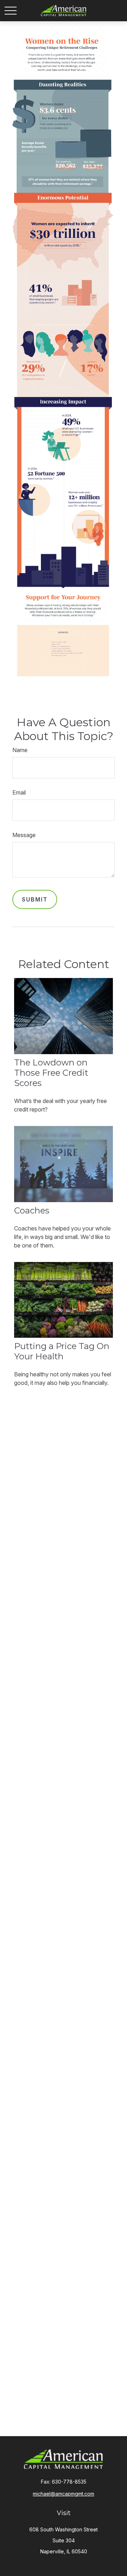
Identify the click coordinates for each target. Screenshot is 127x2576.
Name (20, 750)
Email (19, 792)
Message (24, 835)
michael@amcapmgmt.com (64, 2494)
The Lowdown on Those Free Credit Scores (51, 1073)
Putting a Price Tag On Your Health (62, 1351)
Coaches (32, 1210)
